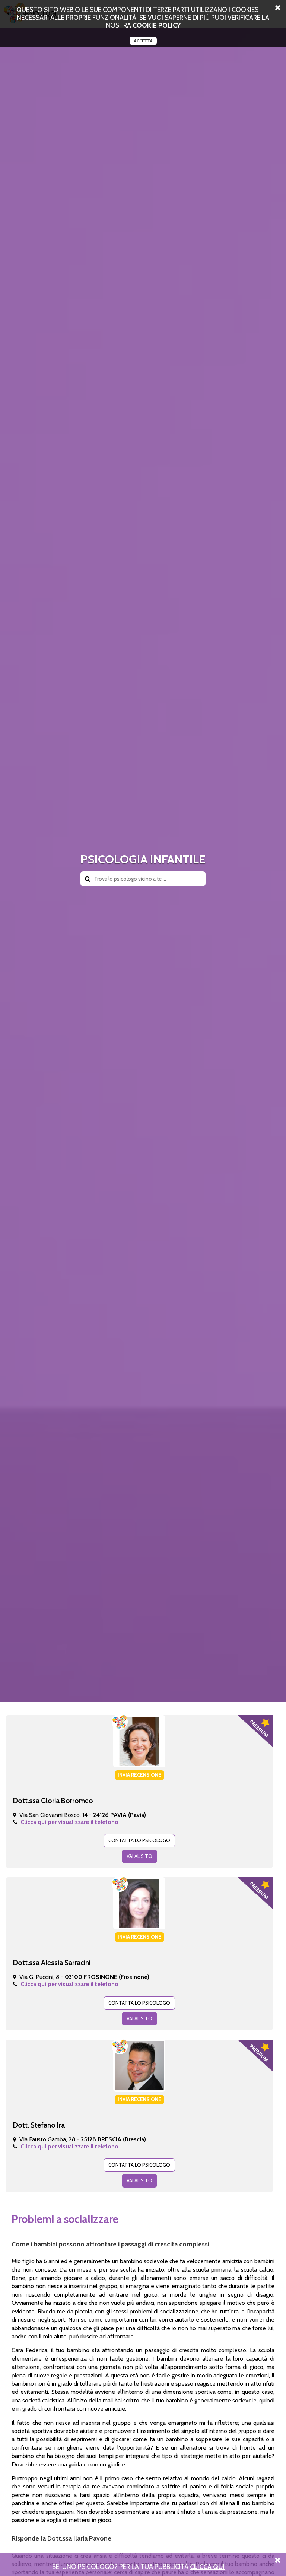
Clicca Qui (207, 2567)
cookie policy (157, 25)
